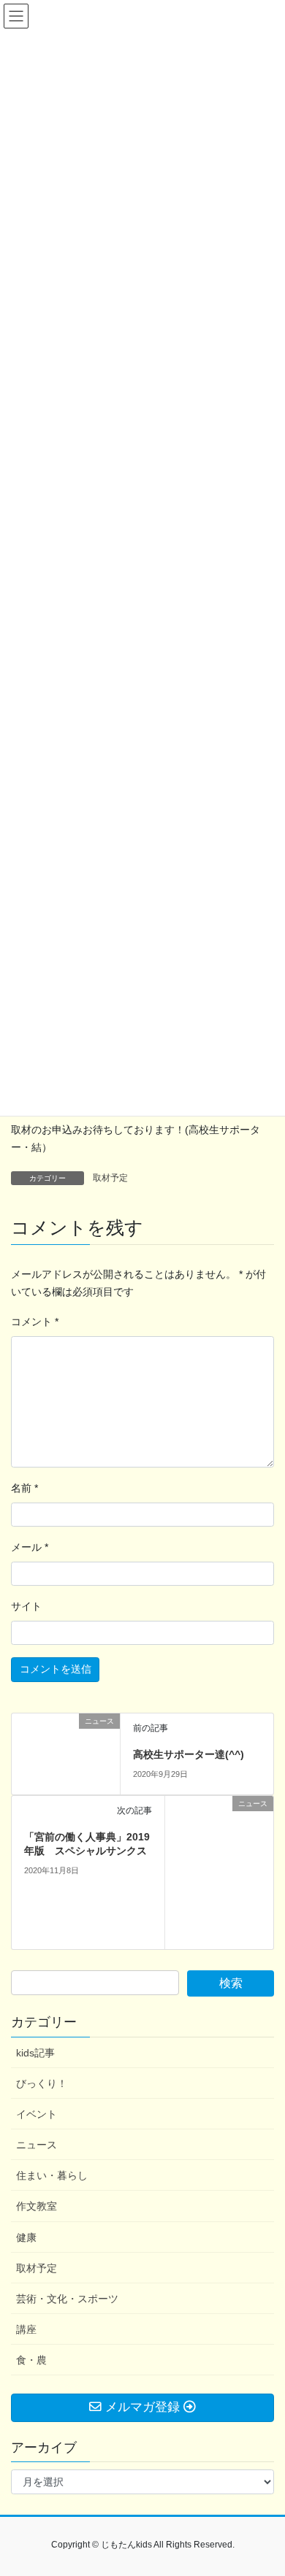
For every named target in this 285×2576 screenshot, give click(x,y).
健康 (26, 2237)
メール (30, 1547)
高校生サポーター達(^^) (189, 1754)
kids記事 (35, 2053)
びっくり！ (42, 2083)
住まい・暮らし (52, 2175)
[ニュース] (66, 1753)
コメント (35, 1322)
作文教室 (37, 2206)
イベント (37, 2114)
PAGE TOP (263, 2486)
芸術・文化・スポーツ (67, 2299)
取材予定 (110, 1178)
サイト (26, 1606)
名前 (24, 1488)
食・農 (31, 2360)
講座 (26, 2329)
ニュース (37, 2145)
